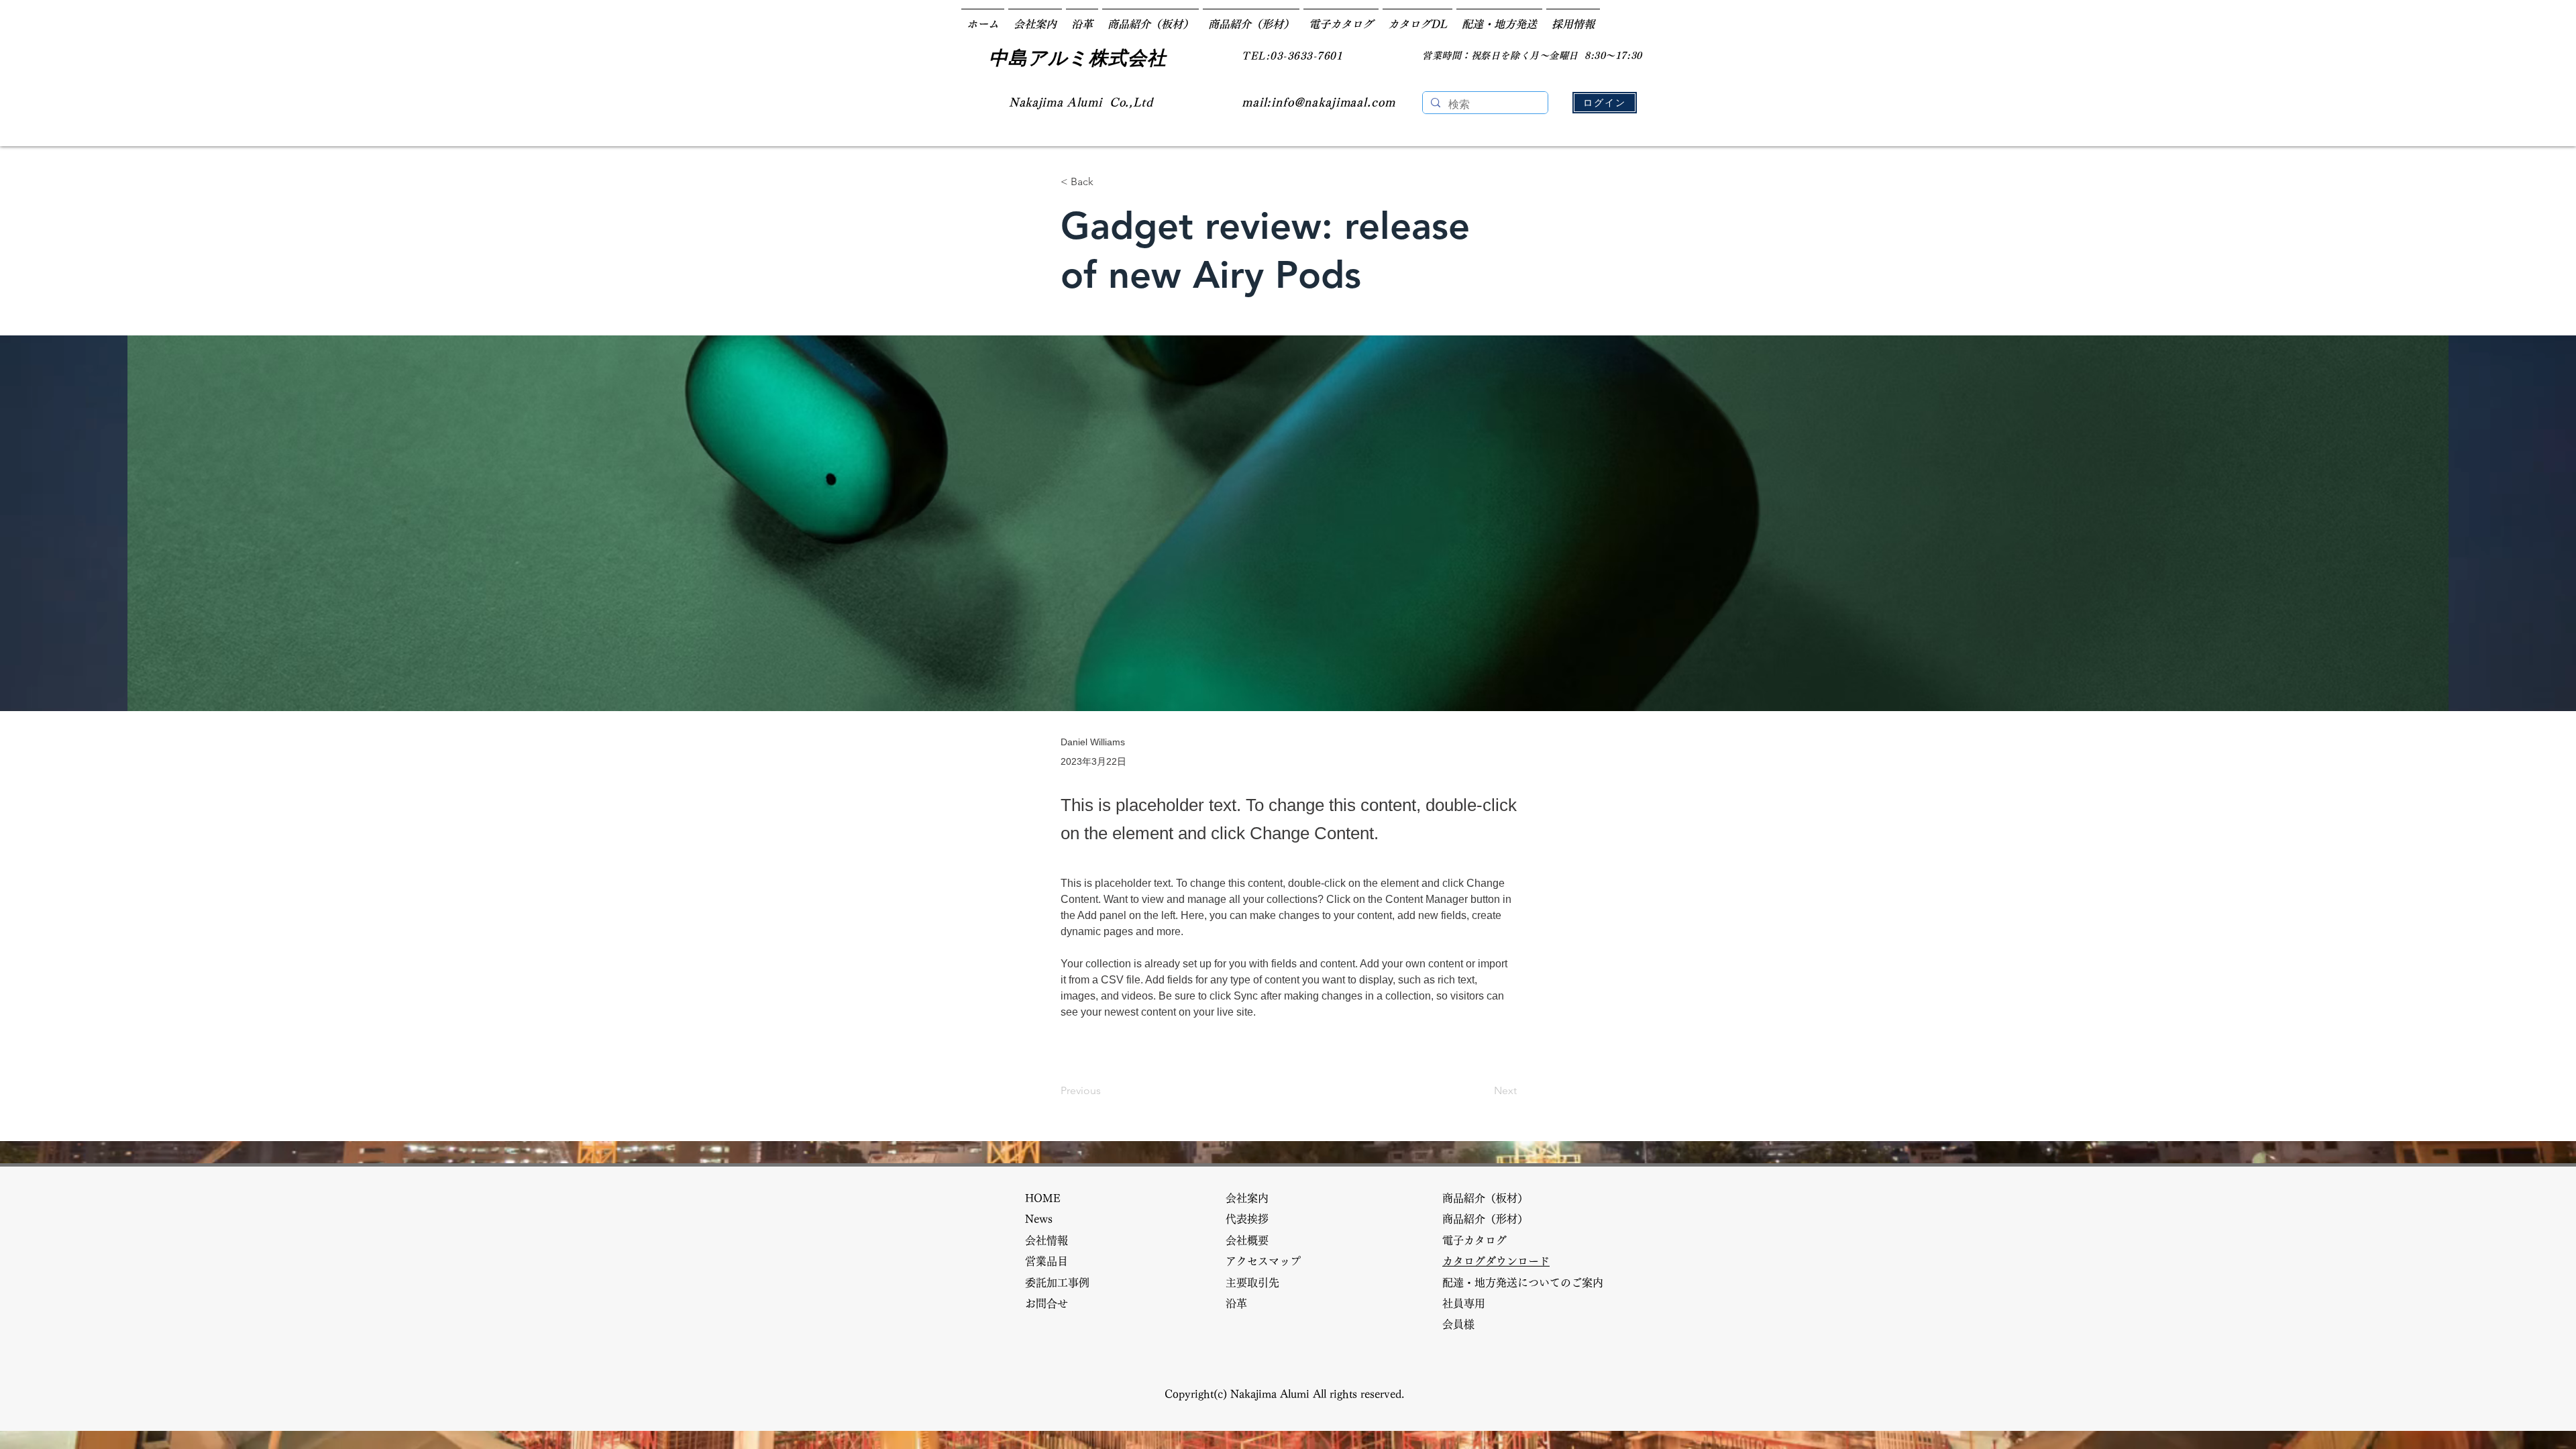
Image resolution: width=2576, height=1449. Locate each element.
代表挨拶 (1252, 1219)
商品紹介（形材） (1491, 1219)
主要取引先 (1258, 1283)
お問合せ (1052, 1303)
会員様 (1464, 1324)
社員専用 (1464, 1303)
